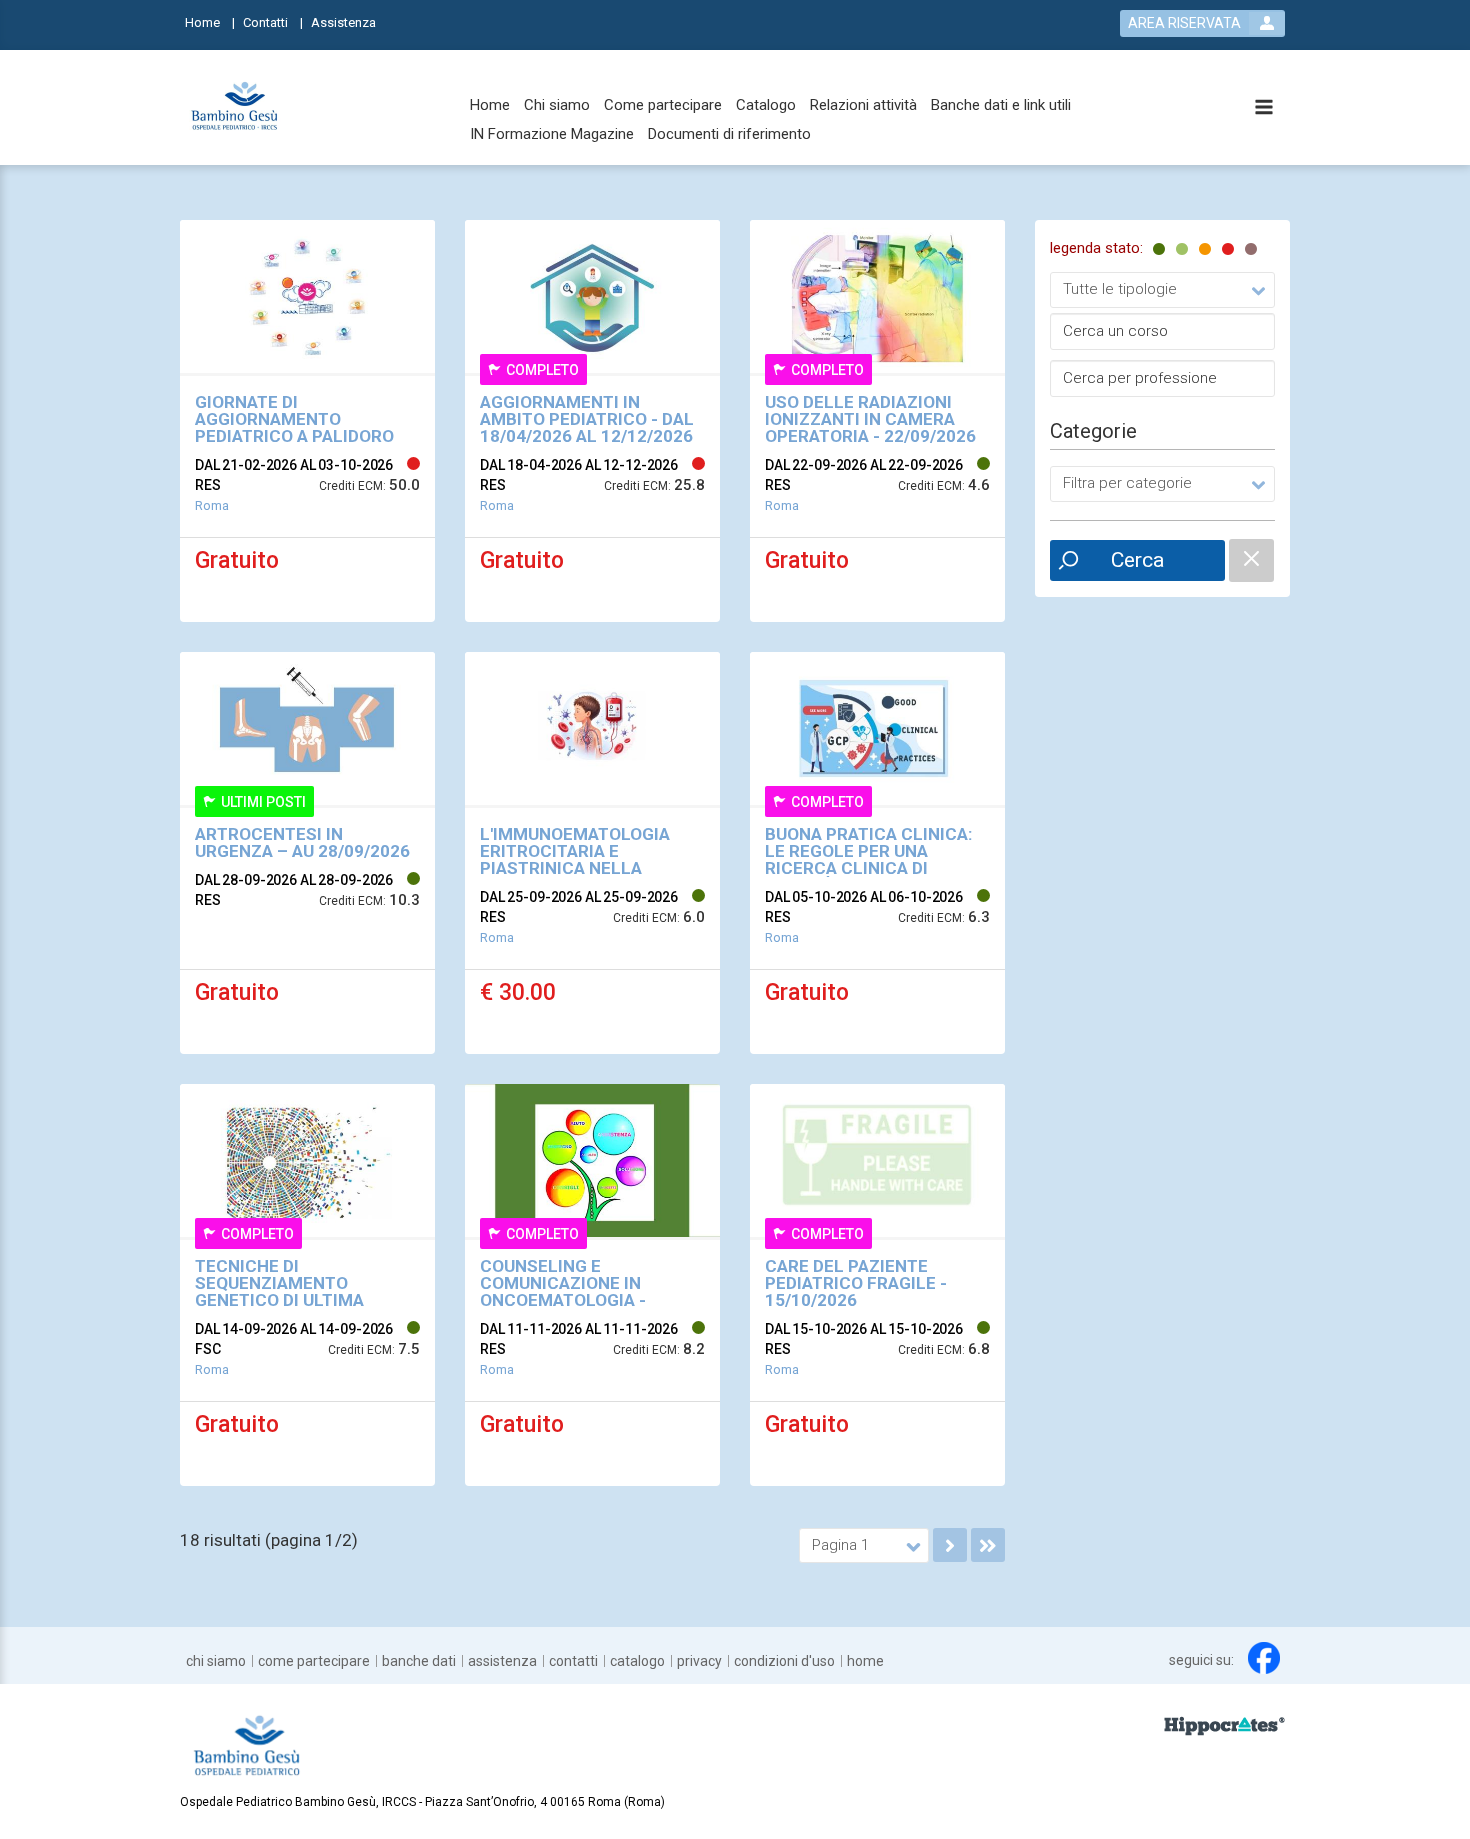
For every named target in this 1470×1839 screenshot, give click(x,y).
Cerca (1137, 560)
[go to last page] (988, 1545)
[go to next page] (950, 1545)
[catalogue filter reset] (1251, 560)
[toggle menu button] (1264, 108)
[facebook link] (1264, 1658)
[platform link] (235, 108)
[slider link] (1224, 1725)
